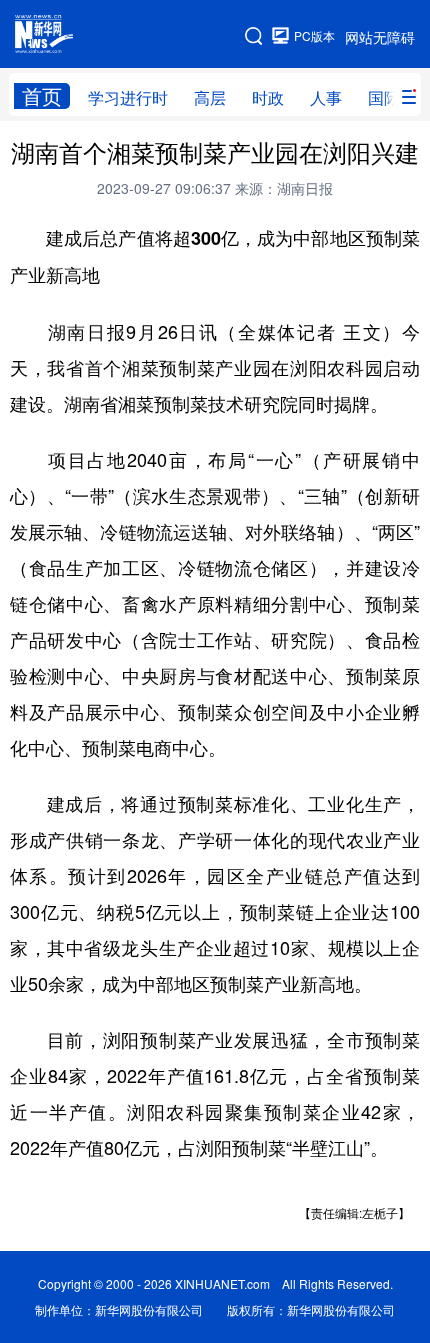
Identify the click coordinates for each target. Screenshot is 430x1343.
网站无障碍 (380, 37)
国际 (384, 97)
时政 (268, 97)
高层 (210, 97)
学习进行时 (128, 97)
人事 (326, 97)
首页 (42, 96)
